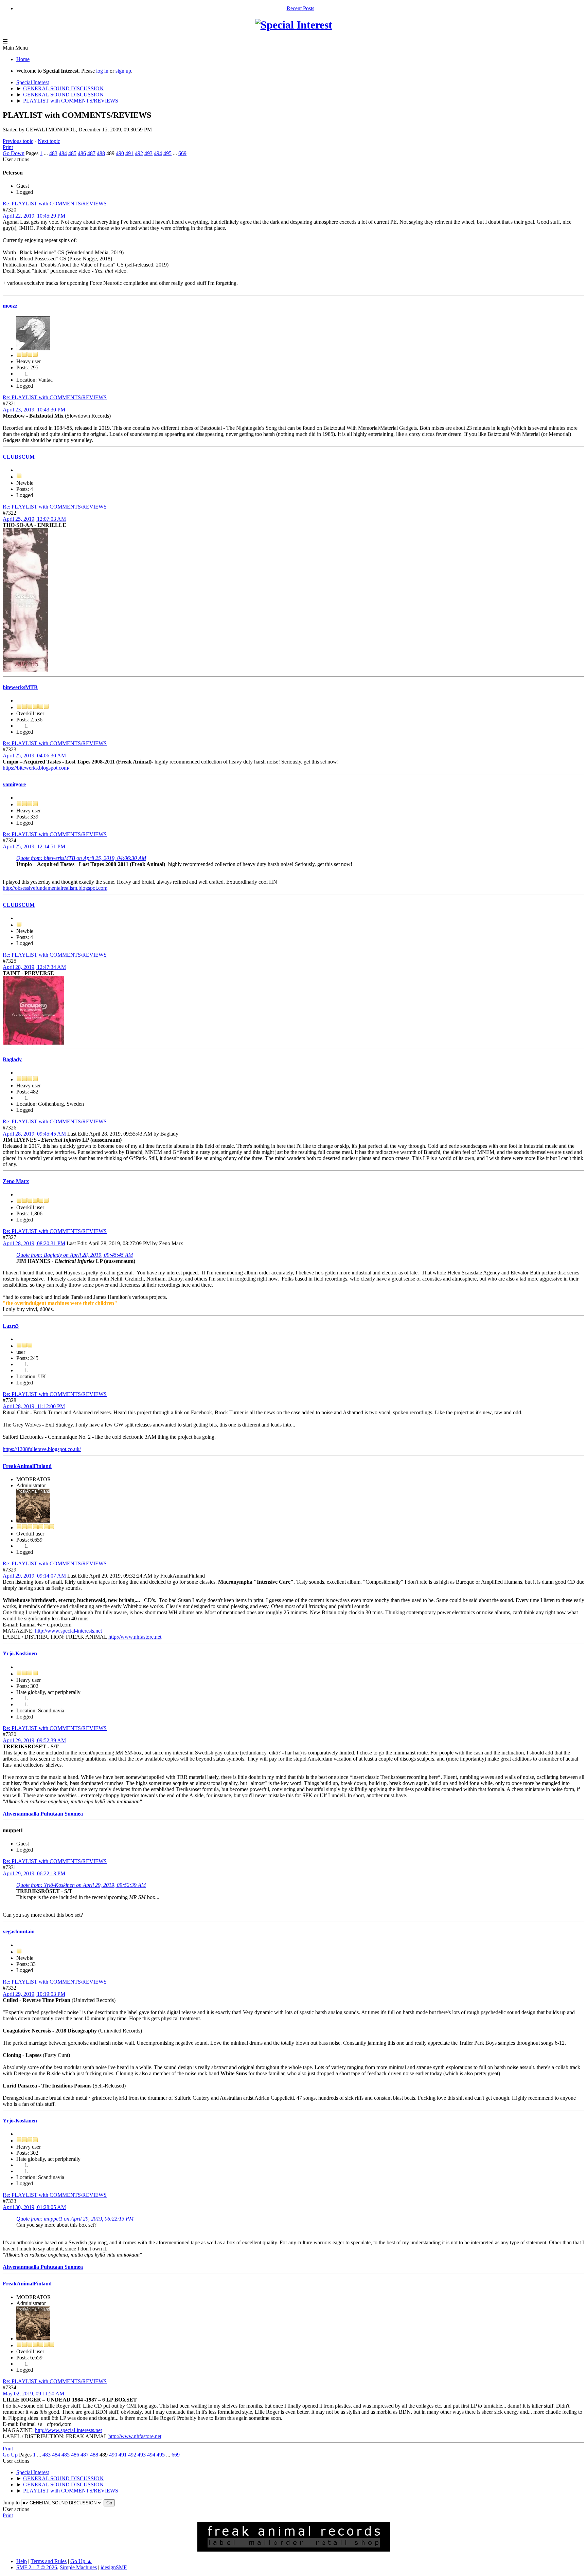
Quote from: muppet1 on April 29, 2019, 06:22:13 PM (75, 2219)
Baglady (12, 1059)
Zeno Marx (16, 1181)
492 (139, 153)
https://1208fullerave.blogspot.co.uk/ (42, 1449)
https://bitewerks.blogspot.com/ (36, 768)
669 (182, 153)
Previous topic (18, 141)
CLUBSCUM (19, 457)
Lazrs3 (11, 1326)
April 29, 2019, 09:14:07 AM (34, 1576)
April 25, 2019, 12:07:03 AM (34, 519)
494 (158, 153)
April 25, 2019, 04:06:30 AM (34, 756)
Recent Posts (300, 8)
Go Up (10, 2455)
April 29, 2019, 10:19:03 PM (34, 1994)
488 (101, 153)
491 (129, 153)
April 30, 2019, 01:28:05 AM (34, 2207)
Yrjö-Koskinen (20, 1653)
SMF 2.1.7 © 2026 (37, 2567)
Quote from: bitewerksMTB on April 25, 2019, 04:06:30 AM (81, 858)
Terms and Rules (49, 2561)
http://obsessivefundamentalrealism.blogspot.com (55, 888)
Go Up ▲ (81, 2561)
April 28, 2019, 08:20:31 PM (34, 1243)
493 (148, 153)
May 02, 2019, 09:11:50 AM (33, 2394)
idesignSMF (114, 2567)
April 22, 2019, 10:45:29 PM (34, 216)
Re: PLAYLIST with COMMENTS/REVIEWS (55, 204)
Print (8, 147)
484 (63, 153)
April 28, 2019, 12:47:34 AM (34, 967)
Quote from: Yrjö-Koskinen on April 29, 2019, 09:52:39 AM (81, 1885)
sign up (123, 71)
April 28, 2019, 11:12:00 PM (34, 1406)
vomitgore (14, 784)
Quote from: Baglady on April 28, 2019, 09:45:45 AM (75, 1255)
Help (22, 2561)
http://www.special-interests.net (68, 1631)
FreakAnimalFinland (27, 1466)
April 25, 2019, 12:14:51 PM (34, 847)
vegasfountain (19, 1931)
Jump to (11, 2503)
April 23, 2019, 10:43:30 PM (34, 410)
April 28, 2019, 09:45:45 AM (34, 1134)
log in (102, 71)
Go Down (14, 153)
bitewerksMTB (20, 687)
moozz (10, 306)
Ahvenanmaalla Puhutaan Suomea (43, 1814)
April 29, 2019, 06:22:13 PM (34, 1873)
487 (91, 153)
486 (82, 153)
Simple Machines (78, 2567)
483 (53, 153)
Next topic (49, 141)
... (47, 153)
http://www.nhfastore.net (135, 1637)
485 (72, 153)
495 (167, 153)
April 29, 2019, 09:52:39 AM (34, 1740)
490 (120, 153)
